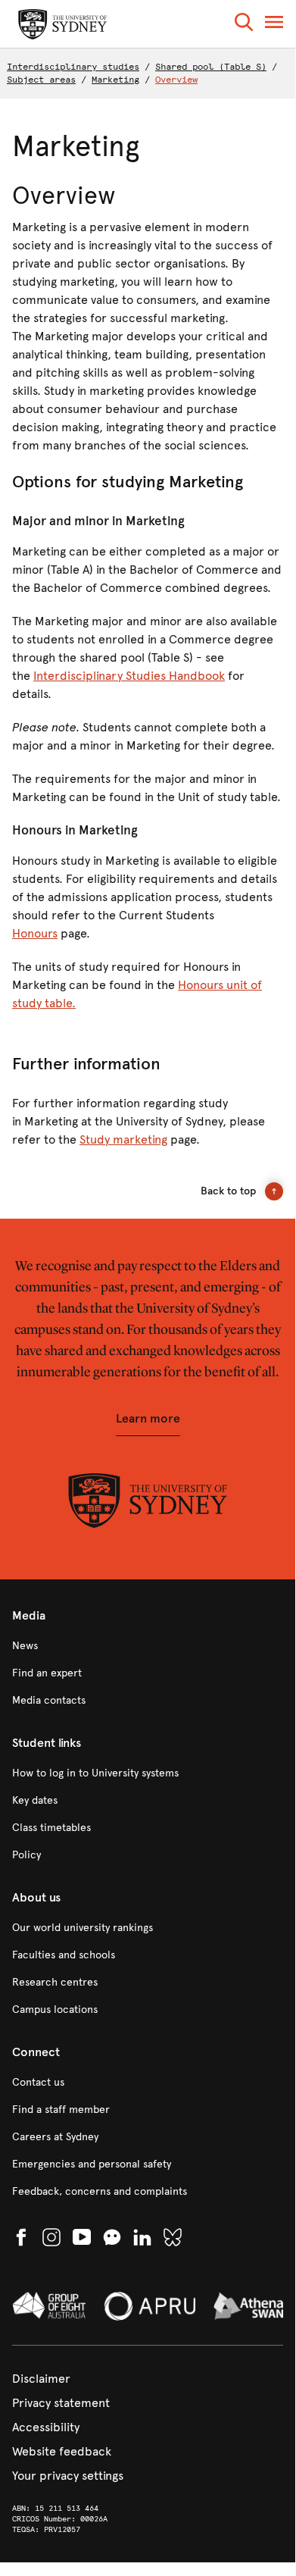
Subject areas (41, 80)
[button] (244, 25)
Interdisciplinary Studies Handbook (129, 676)
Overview (176, 80)
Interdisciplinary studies (73, 67)
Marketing (115, 80)
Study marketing (123, 1139)
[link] (148, 1646)
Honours (35, 933)
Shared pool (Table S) (211, 67)
